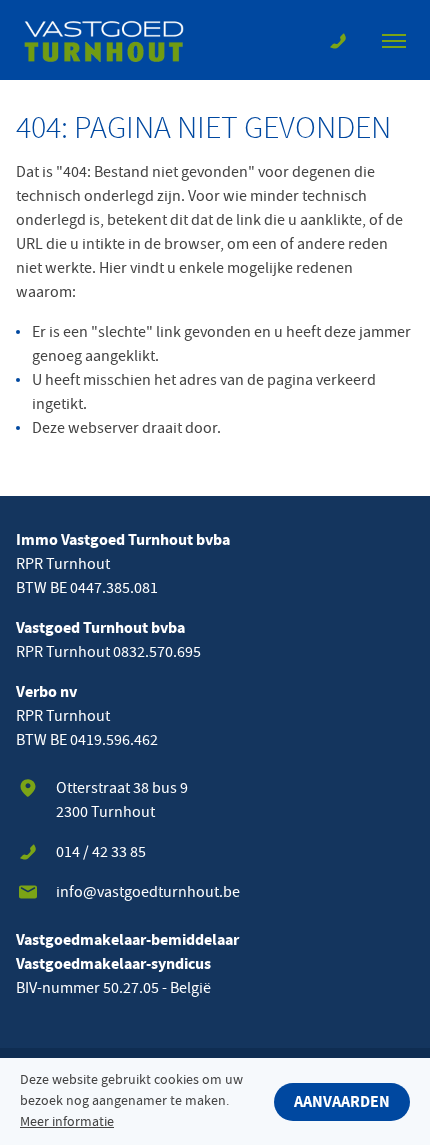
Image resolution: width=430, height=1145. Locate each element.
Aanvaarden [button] (342, 1102)
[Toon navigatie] (394, 40)
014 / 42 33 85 (101, 852)
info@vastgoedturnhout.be (148, 892)
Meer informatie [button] (67, 1122)
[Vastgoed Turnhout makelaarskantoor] (116, 40)
